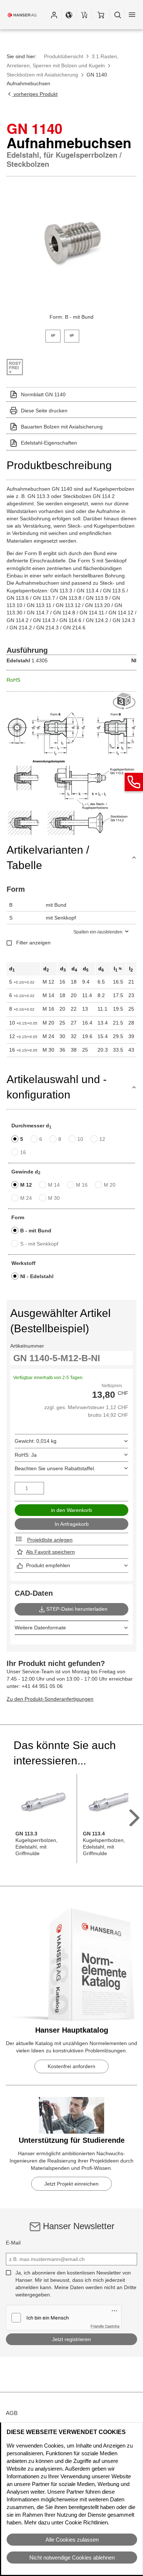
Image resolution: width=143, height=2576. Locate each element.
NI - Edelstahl (37, 1276)
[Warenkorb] (101, 15)
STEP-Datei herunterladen (77, 1609)
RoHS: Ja (26, 1455)
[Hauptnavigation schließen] (132, 15)
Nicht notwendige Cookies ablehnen (72, 2558)
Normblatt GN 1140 (43, 394)
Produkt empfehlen (48, 1565)
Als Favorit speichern (50, 1552)
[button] (54, 15)
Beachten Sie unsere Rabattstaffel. (55, 1468)
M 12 (26, 1185)
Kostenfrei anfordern (71, 2066)
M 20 (110, 1185)
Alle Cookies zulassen (72, 2540)
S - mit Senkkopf (39, 1244)
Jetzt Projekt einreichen (71, 2184)
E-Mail (13, 2243)
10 (80, 1139)
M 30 (54, 1198)
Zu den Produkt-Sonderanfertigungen (50, 1699)
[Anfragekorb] (84, 15)
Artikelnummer (27, 1346)
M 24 (26, 1198)
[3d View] (125, 702)
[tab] (53, 335)
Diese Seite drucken (44, 411)
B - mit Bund (36, 1231)
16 (23, 1152)
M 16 (82, 1185)
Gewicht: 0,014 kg (36, 1441)
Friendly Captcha (105, 2326)
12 (102, 1139)
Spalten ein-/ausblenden (98, 932)
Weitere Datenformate (40, 1628)
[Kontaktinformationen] (134, 782)
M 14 (54, 1185)
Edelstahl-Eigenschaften (49, 443)
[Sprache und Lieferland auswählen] (69, 15)
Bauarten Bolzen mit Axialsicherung (62, 427)
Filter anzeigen (33, 943)
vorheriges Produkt (35, 94)
